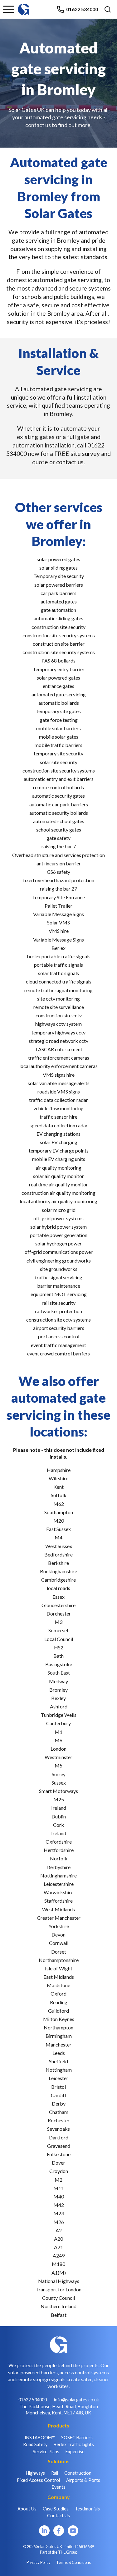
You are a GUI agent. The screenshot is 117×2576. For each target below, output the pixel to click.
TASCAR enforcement (59, 1049)
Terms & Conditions (73, 2562)
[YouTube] (73, 2531)
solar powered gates (58, 559)
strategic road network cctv (58, 1041)
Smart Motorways (58, 1791)
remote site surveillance (59, 1007)
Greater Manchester (59, 1918)
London (58, 1749)
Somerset (58, 1630)
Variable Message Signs (58, 914)
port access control (59, 1336)
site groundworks (59, 1269)
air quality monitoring (58, 1168)
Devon (58, 1934)
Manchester (58, 2044)
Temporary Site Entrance (58, 897)
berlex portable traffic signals (59, 956)
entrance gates (58, 686)
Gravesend (59, 2146)
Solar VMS (58, 922)
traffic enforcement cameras (59, 1058)
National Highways (59, 2281)
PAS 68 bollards (58, 660)
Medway (58, 1681)
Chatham (59, 2112)
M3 (58, 1622)
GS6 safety (58, 872)
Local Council (59, 1639)
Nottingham (59, 2070)
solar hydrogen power (58, 1243)
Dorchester (59, 1613)
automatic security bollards (59, 813)
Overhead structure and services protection (58, 855)
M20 (59, 1521)
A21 (58, 2247)
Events (59, 2487)
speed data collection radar (59, 1125)
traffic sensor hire (58, 1117)
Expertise (75, 2452)
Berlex (58, 948)
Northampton (58, 2027)
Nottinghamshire (58, 1875)
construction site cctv (59, 1015)
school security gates (59, 830)
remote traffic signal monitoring (58, 990)
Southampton (59, 1512)
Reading (59, 2002)
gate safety (58, 838)
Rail (55, 2473)
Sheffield (58, 2061)
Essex (58, 1597)
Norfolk (59, 1858)
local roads (58, 1588)
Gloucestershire (58, 1605)
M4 (58, 1537)
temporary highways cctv (58, 1032)
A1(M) (59, 2273)
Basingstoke (59, 1664)
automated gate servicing (59, 694)
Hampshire (59, 1470)
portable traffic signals (58, 965)
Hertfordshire (59, 1850)
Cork (58, 1825)
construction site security (58, 627)
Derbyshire (58, 1867)
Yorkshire (59, 1926)
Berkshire (58, 1563)
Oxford (58, 1994)
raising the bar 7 (59, 846)
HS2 (59, 1647)
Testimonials (87, 2509)
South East (59, 1673)
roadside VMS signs (59, 1091)
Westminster (58, 1757)
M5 (58, 1765)
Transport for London (58, 2289)
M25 (59, 1799)
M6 (58, 1740)
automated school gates (59, 821)
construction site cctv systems (58, 1320)
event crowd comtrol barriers (58, 1353)
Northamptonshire (59, 1960)
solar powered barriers (59, 585)
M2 (58, 2180)
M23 (59, 2213)
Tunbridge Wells (59, 1715)
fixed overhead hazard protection (59, 880)
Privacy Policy (39, 2562)
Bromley (58, 1690)
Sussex (59, 1783)
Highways (35, 2473)
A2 (59, 2230)
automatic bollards (59, 703)
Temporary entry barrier (59, 669)
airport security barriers (59, 1328)
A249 (59, 2255)
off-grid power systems (58, 1218)
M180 (58, 2264)
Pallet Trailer (58, 906)
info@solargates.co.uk (76, 2400)
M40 (59, 2196)
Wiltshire (58, 1478)
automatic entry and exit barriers (59, 779)
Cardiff (59, 2095)
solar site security (59, 762)
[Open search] (108, 9)
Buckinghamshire (58, 1571)
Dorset (59, 1952)
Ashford (59, 1706)
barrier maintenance (59, 1286)
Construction (78, 2473)
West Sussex (59, 1546)
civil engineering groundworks (59, 1260)
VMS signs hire (59, 1075)
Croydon (59, 2171)
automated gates (59, 601)
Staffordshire (58, 1901)
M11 (59, 2188)
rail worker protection (58, 1311)
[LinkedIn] (44, 2531)
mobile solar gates (59, 737)
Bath (58, 1656)
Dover (58, 2163)
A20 (58, 2239)
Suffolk (59, 1495)
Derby (59, 2104)
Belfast (59, 2315)
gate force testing (59, 720)
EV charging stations (58, 1134)
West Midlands (58, 1909)
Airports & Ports (83, 2480)
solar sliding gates (58, 568)
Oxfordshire (59, 1842)
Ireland (59, 1808)
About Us (27, 2509)
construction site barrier (59, 644)
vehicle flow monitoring (58, 1108)
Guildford (58, 2011)
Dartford (59, 2137)
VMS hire (59, 931)
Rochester (59, 2120)
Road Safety (35, 2444)
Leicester (58, 2078)
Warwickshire (58, 1892)
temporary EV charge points (59, 1150)
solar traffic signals (58, 973)
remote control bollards (58, 787)
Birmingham (59, 2036)
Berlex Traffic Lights (74, 2444)
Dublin (59, 1816)
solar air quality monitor (58, 1176)
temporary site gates (59, 711)
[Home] (24, 6)
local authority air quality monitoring (58, 1201)
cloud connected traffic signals (59, 981)
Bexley (58, 1698)
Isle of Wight (59, 1968)
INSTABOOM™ (40, 2438)
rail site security (59, 1303)
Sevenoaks (58, 2129)
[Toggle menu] (9, 9)
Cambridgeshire (58, 1580)
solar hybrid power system (58, 1227)
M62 (59, 1504)
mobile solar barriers (58, 728)
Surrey (59, 1774)
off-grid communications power (59, 1252)
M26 (59, 2222)
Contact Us (58, 2516)
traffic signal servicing (59, 1277)
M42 (59, 2205)
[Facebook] (59, 2531)
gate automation (58, 610)
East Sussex (58, 1529)
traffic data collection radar (58, 1100)
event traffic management (58, 1345)
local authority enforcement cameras (58, 1066)
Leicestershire (59, 1884)
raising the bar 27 (58, 889)
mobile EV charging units (59, 1159)
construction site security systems (59, 635)
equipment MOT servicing (59, 1294)
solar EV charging (59, 1142)
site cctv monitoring (58, 999)
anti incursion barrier (59, 863)
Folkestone (59, 2154)
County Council (58, 2298)
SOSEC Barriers (77, 2438)
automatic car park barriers (59, 804)
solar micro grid (59, 1210)
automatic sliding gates (58, 618)
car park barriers (58, 593)
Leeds (59, 2053)
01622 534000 (82, 9)
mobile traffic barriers (58, 745)
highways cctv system (58, 1024)
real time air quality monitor (58, 1184)
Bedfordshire (58, 1554)
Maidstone (58, 1985)
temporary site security (58, 753)
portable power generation (59, 1235)
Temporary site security (59, 576)
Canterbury (58, 1723)
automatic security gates (58, 796)
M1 (58, 1732)
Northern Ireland (58, 2306)
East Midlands (59, 1977)
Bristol (58, 2087)
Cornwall (59, 1943)
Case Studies (56, 2509)
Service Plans (46, 2452)
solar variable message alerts (59, 1083)
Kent (58, 1487)
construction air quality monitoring (58, 1193)
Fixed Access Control (39, 2480)
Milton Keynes (59, 2019)
